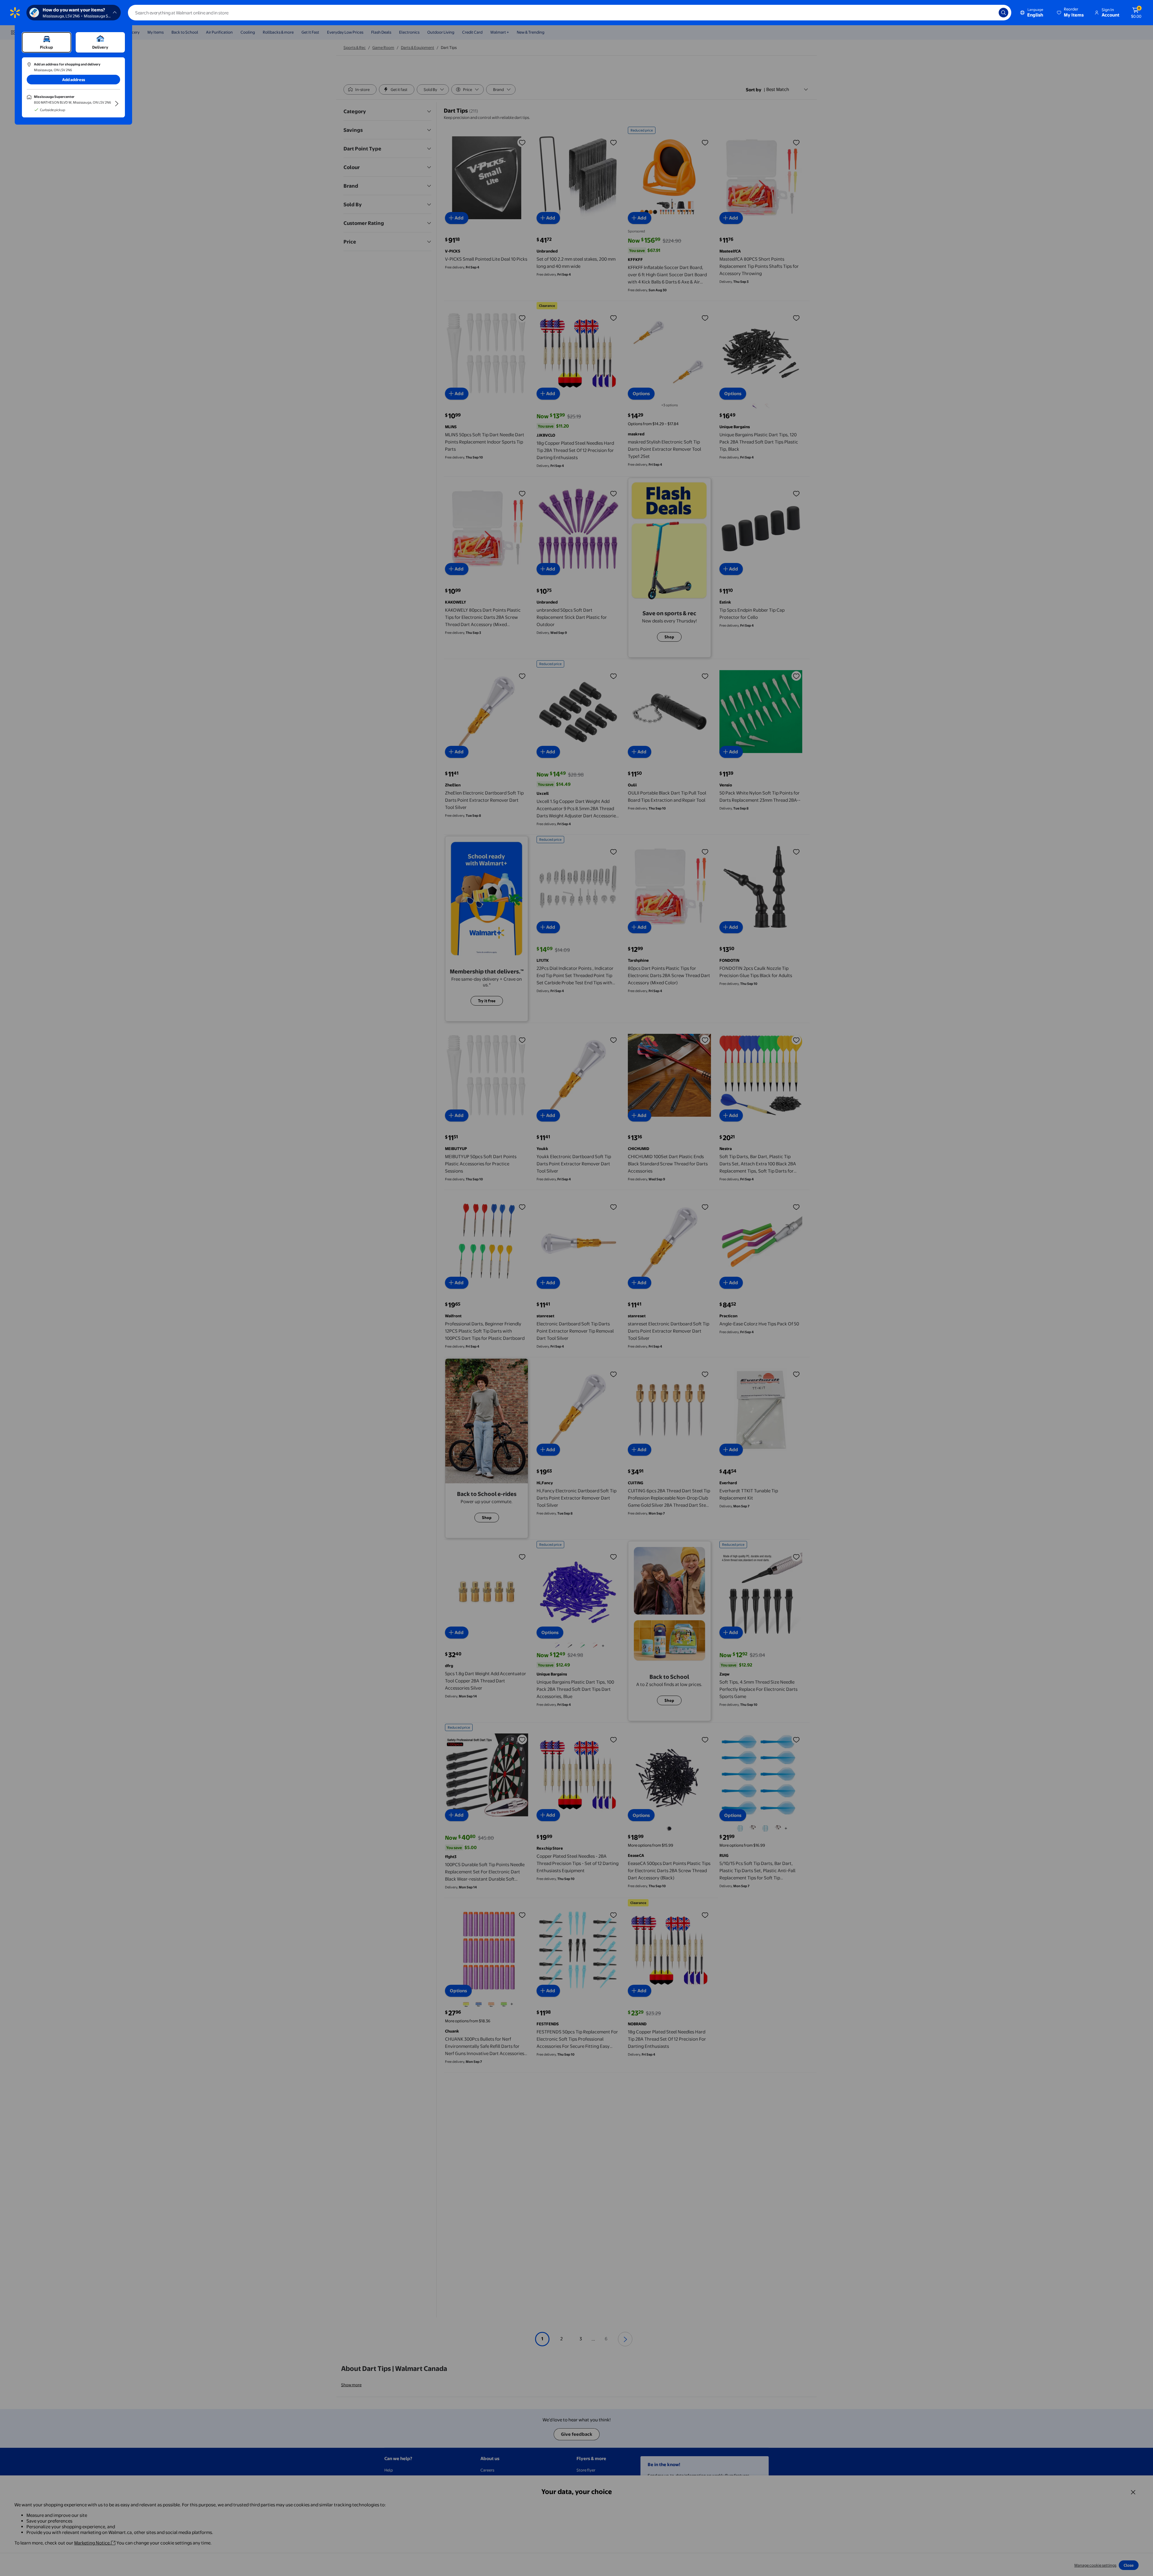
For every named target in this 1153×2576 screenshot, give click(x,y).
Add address (74, 80)
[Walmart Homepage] (15, 13)
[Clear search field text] (990, 13)
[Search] (1003, 13)
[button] (1071, 13)
